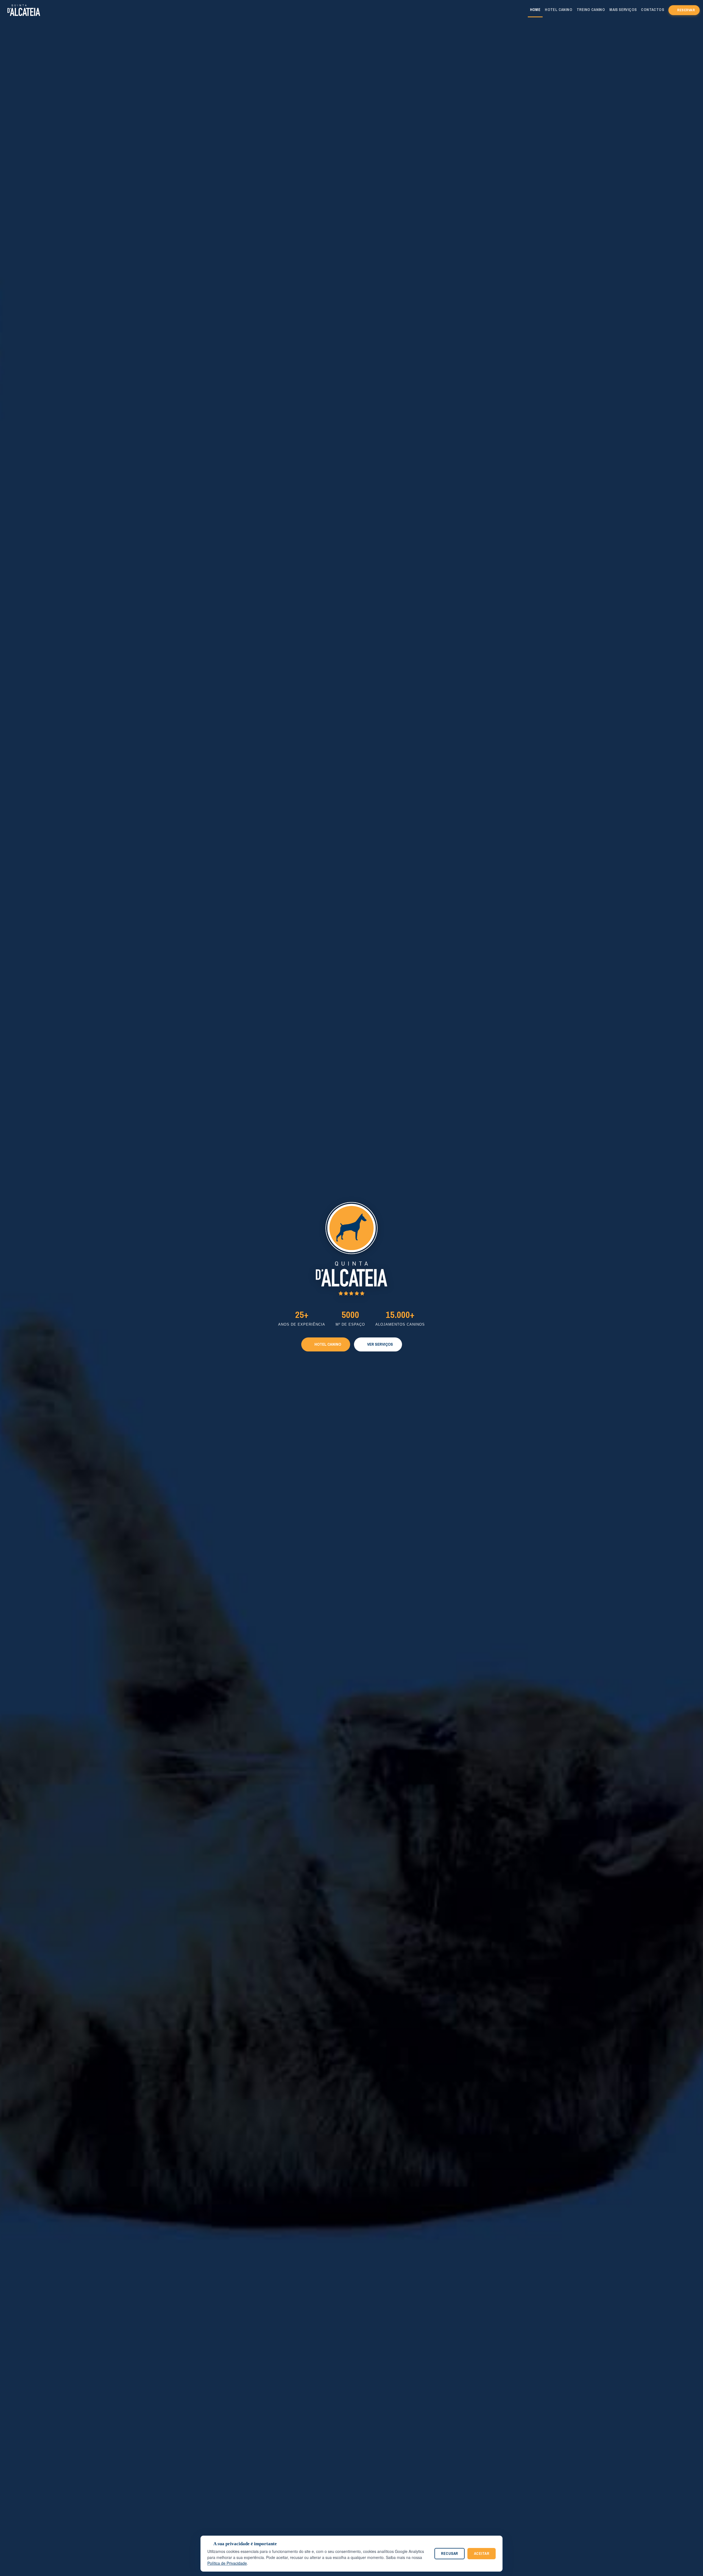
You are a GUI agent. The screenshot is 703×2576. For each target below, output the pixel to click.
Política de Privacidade (227, 2563)
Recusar (450, 2553)
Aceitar (482, 2553)
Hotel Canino (559, 10)
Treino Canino (591, 10)
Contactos (652, 10)
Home (535, 10)
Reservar (686, 10)
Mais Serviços (623, 10)
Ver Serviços (380, 1344)
